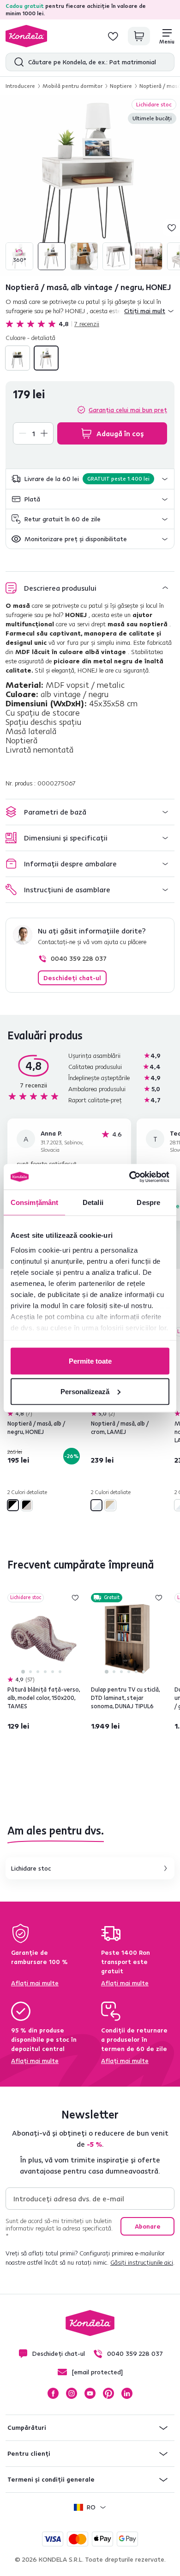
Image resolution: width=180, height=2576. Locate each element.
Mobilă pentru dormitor (72, 86)
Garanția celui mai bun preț (128, 410)
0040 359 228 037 (79, 958)
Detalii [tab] (93, 1202)
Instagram (72, 2393)
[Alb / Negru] (18, 358)
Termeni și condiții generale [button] (51, 2479)
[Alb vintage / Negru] (46, 358)
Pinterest (108, 2393)
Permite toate (90, 1361)
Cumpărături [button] (27, 2428)
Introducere (20, 86)
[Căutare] (17, 62)
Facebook (53, 2393)
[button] (90, 479)
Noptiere (121, 86)
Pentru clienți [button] (29, 2453)
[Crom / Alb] (96, 1505)
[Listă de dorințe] (113, 36)
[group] (90, 185)
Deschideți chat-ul (72, 978)
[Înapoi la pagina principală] (26, 36)
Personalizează (85, 1391)
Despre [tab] (148, 1202)
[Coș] (139, 36)
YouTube (90, 2393)
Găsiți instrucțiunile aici (142, 2262)
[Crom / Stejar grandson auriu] (110, 1505)
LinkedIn (127, 2393)
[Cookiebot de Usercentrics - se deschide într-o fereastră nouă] (129, 1177)
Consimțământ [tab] (34, 1202)
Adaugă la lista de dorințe (172, 228)
